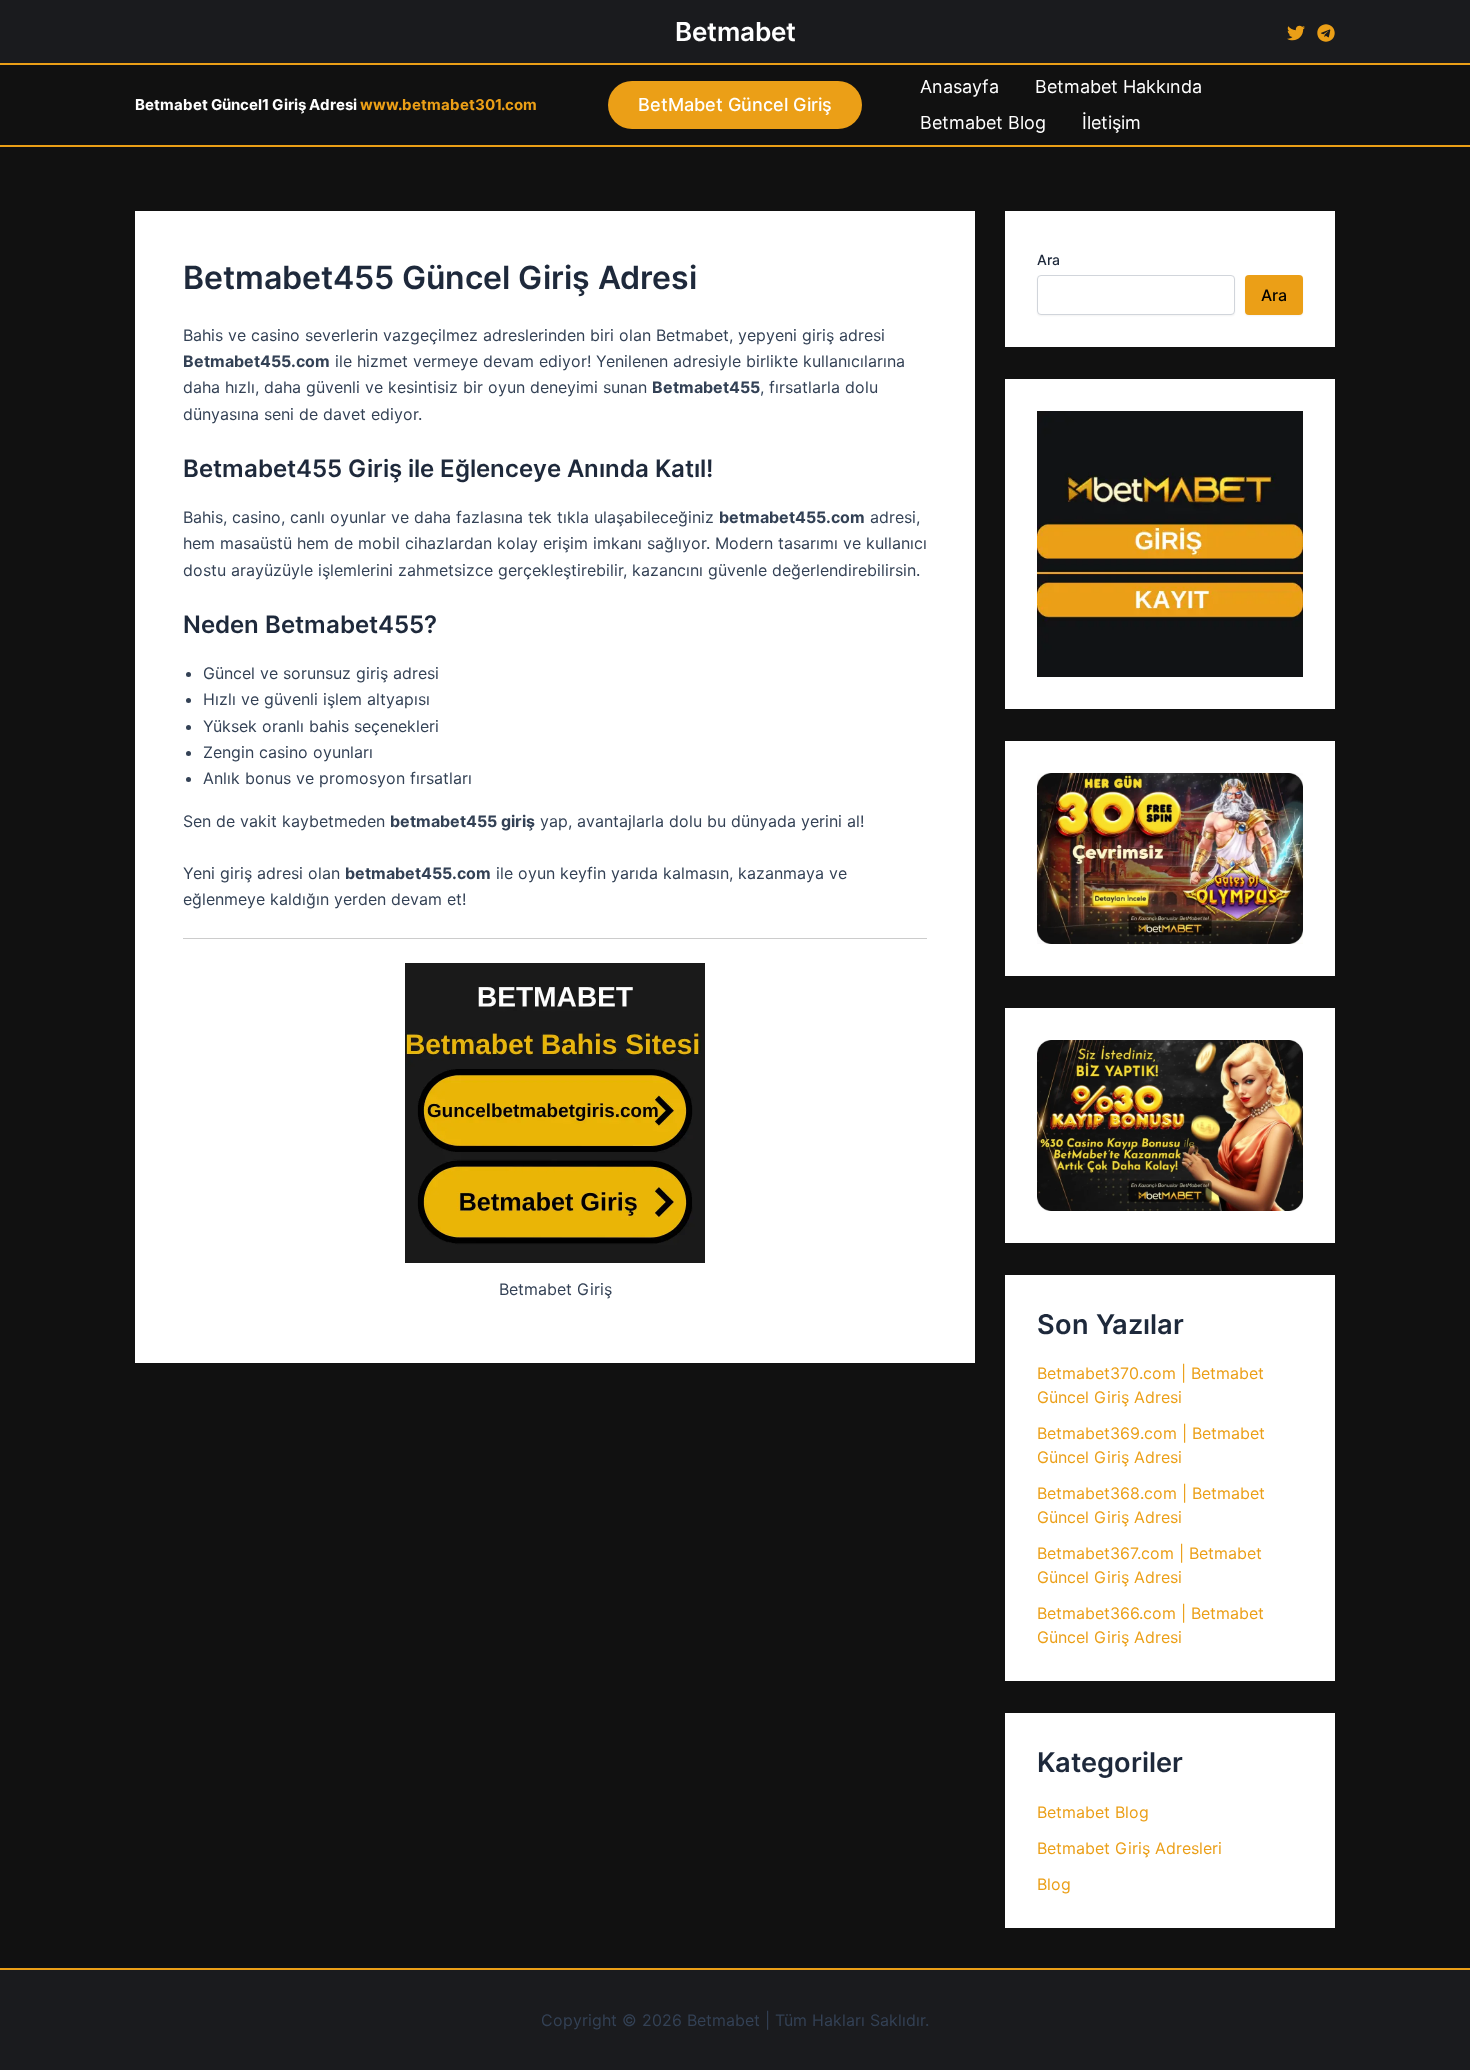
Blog (1054, 1884)
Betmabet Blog (983, 122)
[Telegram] (1326, 33)
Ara (1048, 259)
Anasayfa (959, 86)
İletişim (1111, 122)
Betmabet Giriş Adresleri (1129, 1848)
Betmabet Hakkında (1118, 86)
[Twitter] (1296, 33)
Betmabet (735, 31)
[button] (735, 105)
